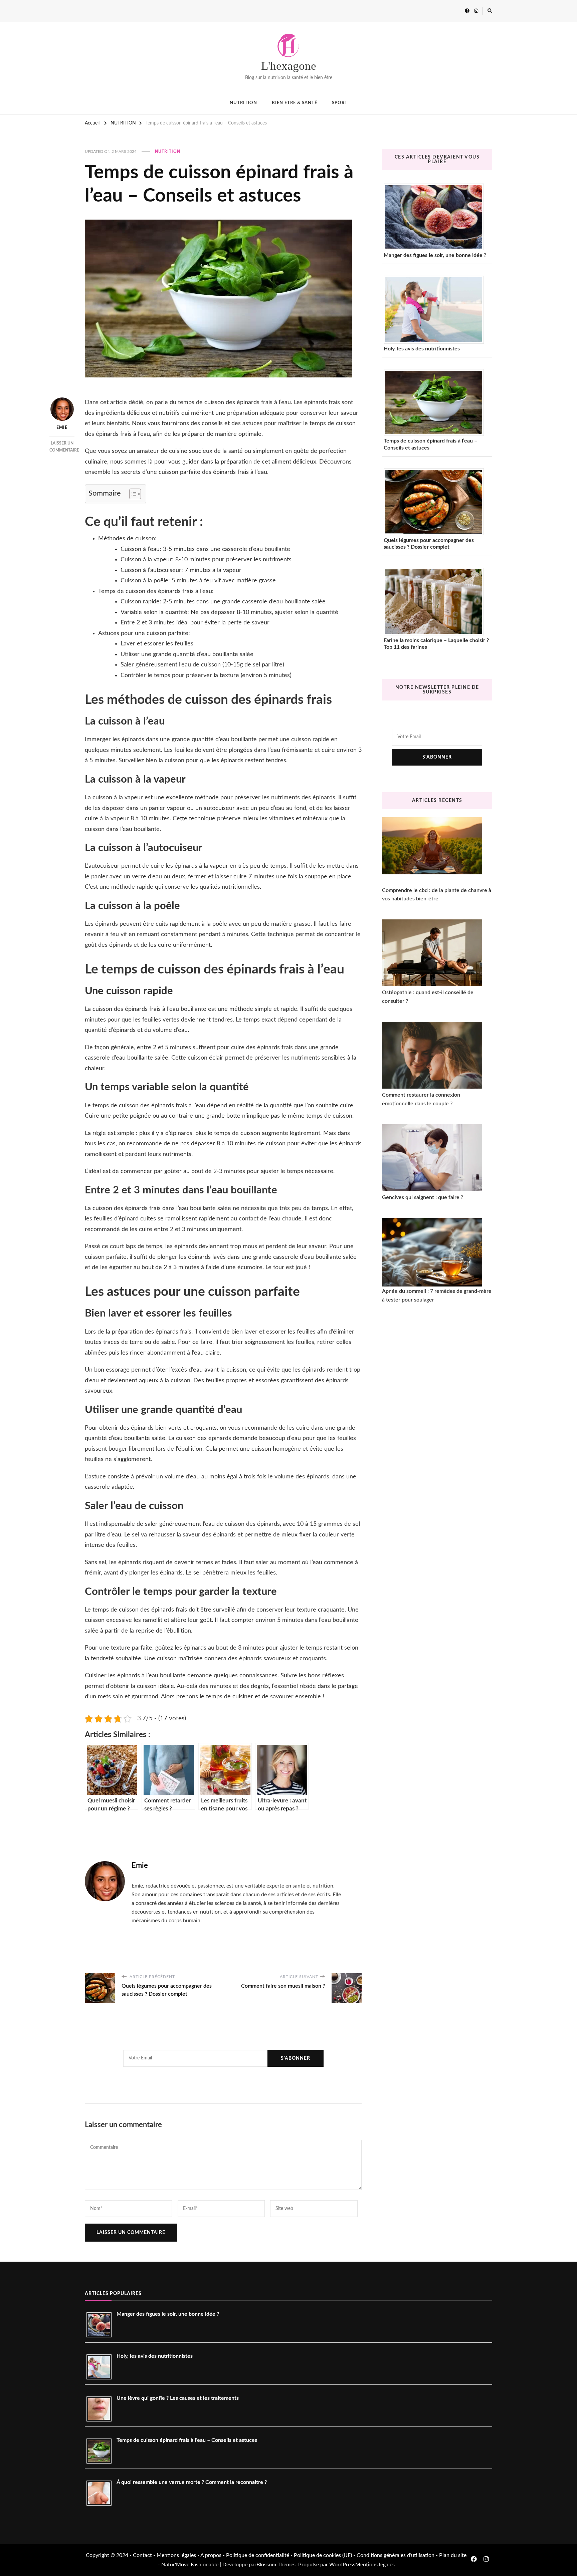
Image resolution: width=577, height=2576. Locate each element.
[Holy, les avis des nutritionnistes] (436, 310)
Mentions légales (176, 2555)
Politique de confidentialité (258, 2555)
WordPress (342, 2565)
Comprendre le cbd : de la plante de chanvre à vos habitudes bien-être (437, 895)
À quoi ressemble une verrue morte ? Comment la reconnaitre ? (192, 2482)
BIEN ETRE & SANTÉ (295, 103)
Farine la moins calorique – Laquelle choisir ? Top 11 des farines (436, 644)
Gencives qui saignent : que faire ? (423, 1197)
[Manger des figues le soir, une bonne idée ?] (436, 217)
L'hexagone (289, 66)
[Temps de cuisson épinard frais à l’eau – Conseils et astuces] (436, 402)
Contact (142, 2555)
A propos (211, 2555)
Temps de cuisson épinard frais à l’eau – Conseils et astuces (430, 444)
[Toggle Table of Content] (132, 494)
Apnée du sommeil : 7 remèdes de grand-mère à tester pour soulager (437, 1296)
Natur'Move (175, 2565)
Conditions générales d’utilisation (396, 2555)
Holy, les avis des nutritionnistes (422, 349)
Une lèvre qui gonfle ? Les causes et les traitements (178, 2398)
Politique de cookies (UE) (324, 2555)
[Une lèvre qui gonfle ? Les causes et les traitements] (102, 2409)
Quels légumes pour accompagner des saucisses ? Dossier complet (429, 544)
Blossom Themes (276, 2565)
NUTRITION (243, 103)
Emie (62, 427)
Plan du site (453, 2555)
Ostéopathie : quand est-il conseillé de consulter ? (428, 997)
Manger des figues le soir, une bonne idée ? (435, 255)
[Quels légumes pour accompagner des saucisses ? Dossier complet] (436, 502)
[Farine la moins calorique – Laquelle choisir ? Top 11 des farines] (436, 602)
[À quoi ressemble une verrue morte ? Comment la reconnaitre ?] (102, 2493)
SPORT (340, 103)
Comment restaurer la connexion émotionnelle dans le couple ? (421, 1099)
